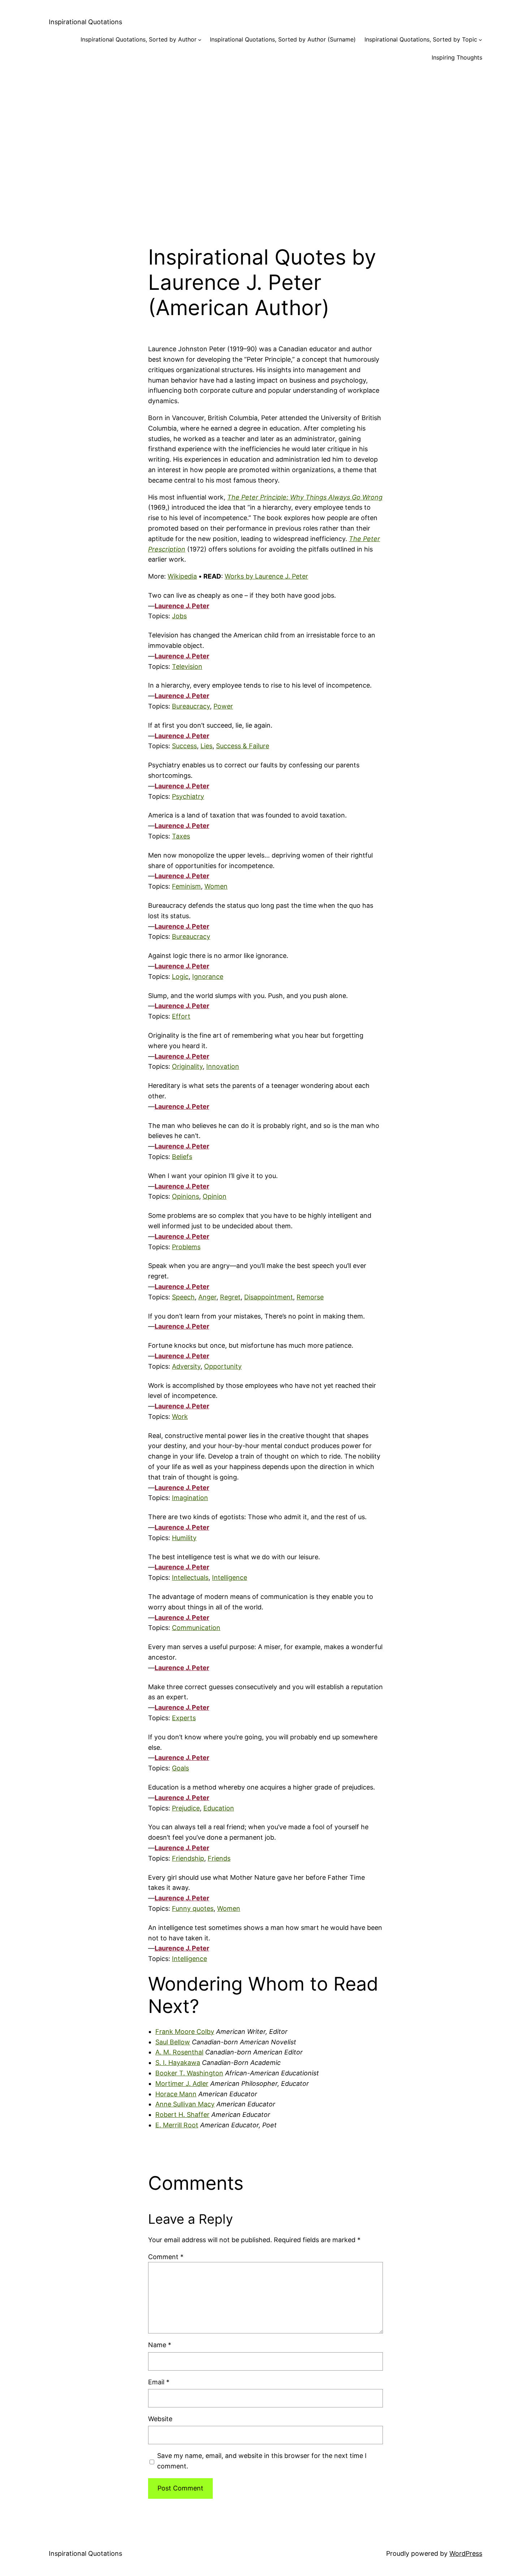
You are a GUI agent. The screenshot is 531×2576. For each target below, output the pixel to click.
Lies (206, 746)
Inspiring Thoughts (457, 57)
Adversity (186, 1366)
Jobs (179, 616)
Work (180, 1416)
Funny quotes (193, 1908)
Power (223, 706)
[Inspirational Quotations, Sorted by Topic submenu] (480, 40)
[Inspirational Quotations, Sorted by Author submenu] (200, 40)
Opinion (215, 1196)
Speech (183, 1297)
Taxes (181, 836)
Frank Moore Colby (185, 2032)
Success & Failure (243, 746)
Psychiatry (188, 796)
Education (219, 1808)
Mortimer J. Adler (182, 2084)
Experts (184, 1718)
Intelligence (230, 1577)
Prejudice (186, 1808)
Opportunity (223, 1366)
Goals (180, 1768)
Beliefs (182, 1157)
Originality (187, 1066)
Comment (166, 2257)
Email (159, 2382)
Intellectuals (190, 1577)
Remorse (310, 1297)
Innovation (223, 1066)
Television (187, 666)
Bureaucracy (191, 706)
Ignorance (208, 977)
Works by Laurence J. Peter (266, 576)
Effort (181, 1016)
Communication (196, 1628)
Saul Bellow (173, 2042)
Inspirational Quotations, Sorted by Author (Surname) (283, 39)
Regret (230, 1297)
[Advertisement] (265, 147)
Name (160, 2345)
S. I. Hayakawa (178, 2063)
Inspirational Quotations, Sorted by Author (139, 39)
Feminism (186, 886)
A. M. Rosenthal (179, 2052)
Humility (184, 1538)
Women (216, 886)
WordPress (466, 2553)
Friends (219, 1858)
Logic (180, 977)
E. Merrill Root (177, 2125)
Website (160, 2419)
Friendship (188, 1858)
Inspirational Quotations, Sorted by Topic (421, 39)
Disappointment (269, 1297)
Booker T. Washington (189, 2073)
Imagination (190, 1498)
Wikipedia (182, 576)
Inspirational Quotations (85, 22)
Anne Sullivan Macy (185, 2104)
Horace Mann (176, 2094)
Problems (186, 1247)
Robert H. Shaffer (182, 2115)
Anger (207, 1297)
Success (184, 746)
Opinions (185, 1196)
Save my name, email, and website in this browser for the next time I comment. (262, 2461)
